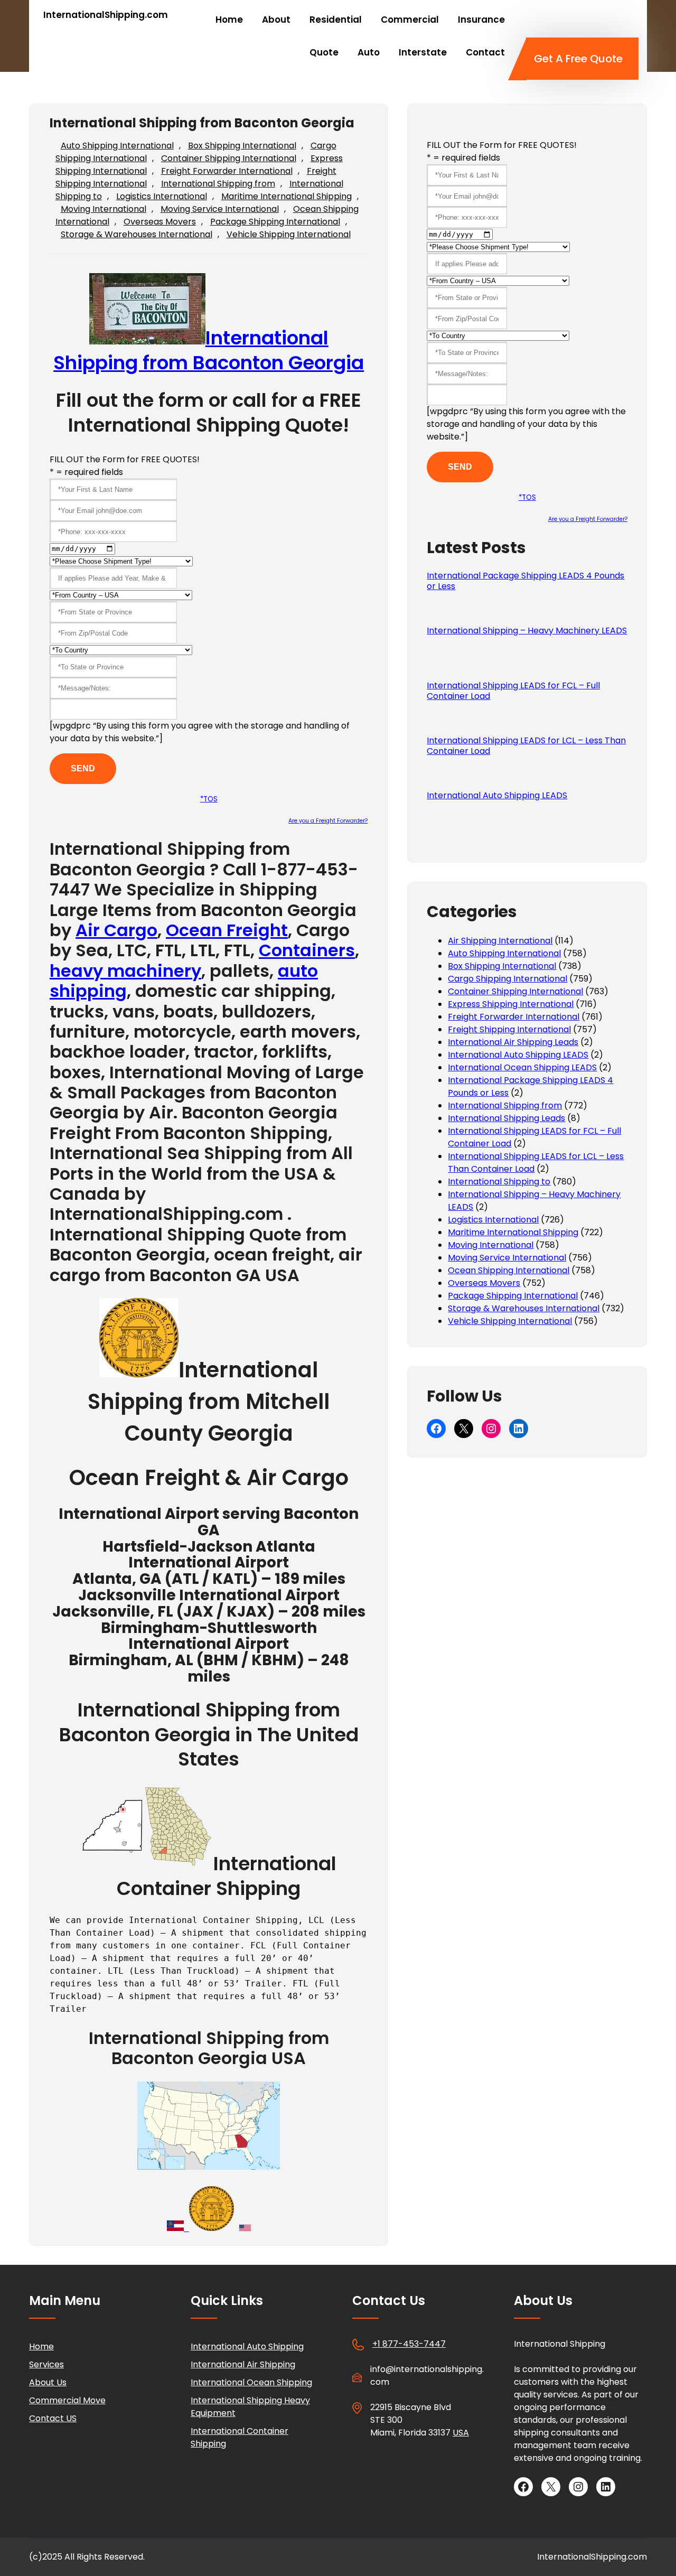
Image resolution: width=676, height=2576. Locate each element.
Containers (307, 950)
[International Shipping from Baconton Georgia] (139, 1370)
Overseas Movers (160, 222)
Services (46, 2364)
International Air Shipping (243, 2364)
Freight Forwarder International (227, 171)
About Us (48, 2382)
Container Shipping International (229, 158)
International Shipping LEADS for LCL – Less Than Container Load (526, 746)
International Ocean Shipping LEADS (522, 1067)
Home (41, 2346)
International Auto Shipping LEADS (497, 796)
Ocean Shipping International (509, 1270)
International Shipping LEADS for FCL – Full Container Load (513, 691)
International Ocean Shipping (251, 2382)
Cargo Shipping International (508, 979)
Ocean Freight (227, 930)
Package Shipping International (275, 222)
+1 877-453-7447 (409, 2344)
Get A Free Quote (578, 59)
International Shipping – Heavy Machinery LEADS (527, 631)
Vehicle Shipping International (289, 234)
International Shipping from (218, 184)
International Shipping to (499, 1182)
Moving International (104, 209)
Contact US (53, 2418)
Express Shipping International (511, 1004)
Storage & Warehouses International (137, 234)
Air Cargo (116, 930)
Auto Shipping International (117, 146)
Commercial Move (67, 2400)
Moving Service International (220, 209)
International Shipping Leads (506, 1118)
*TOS (209, 799)
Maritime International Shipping (287, 196)
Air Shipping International (500, 941)
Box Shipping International (242, 146)
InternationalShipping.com (106, 15)
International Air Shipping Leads (513, 1042)
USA (461, 2433)
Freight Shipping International (509, 1029)
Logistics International (162, 196)
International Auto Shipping (247, 2346)
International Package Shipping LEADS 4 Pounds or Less (525, 581)
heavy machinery (125, 971)
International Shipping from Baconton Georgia (209, 350)
